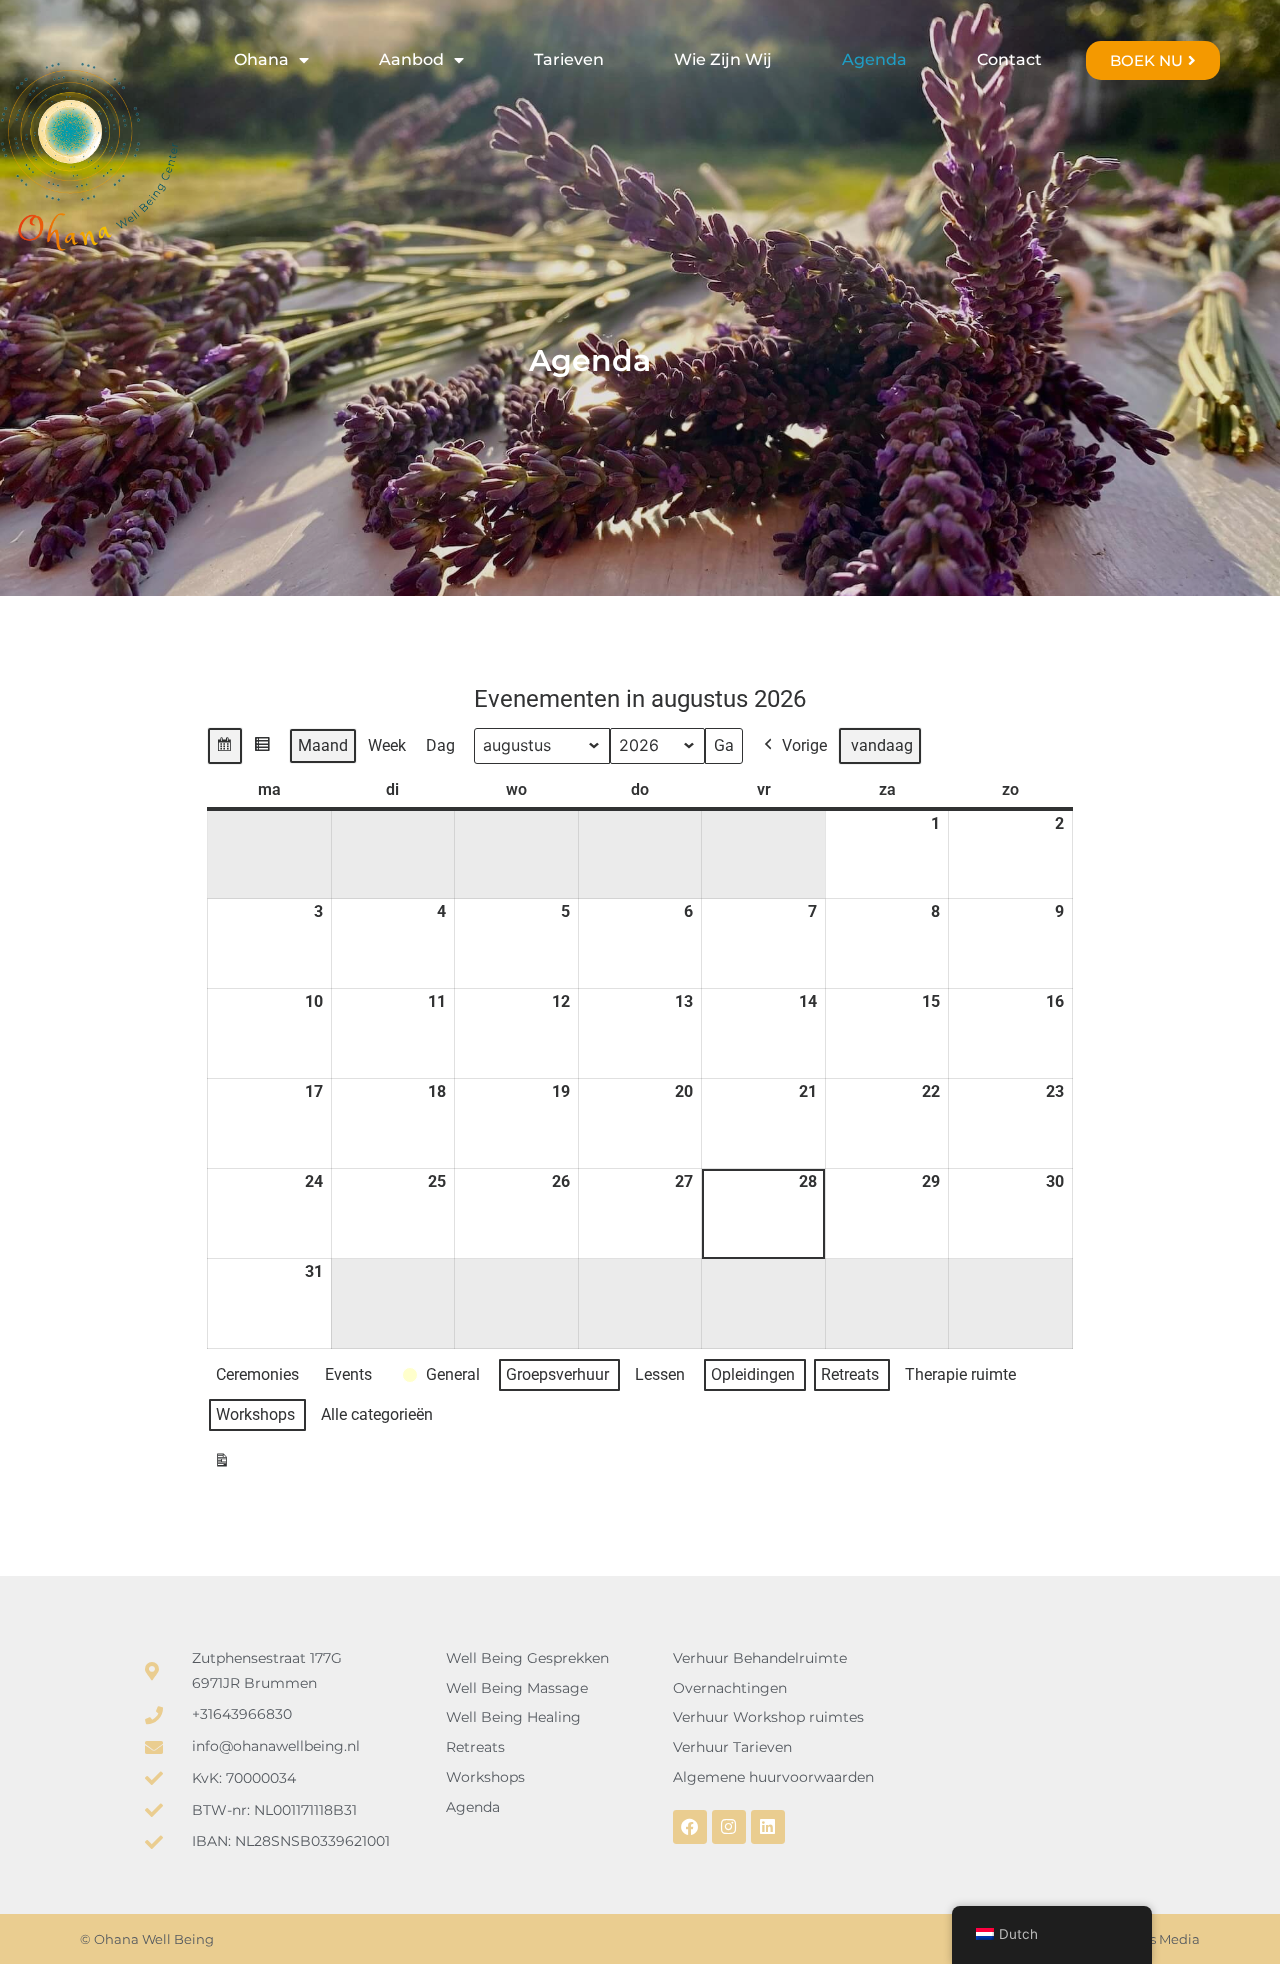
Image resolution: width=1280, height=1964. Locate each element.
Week (387, 745)
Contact (1009, 59)
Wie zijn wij (723, 59)
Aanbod (411, 59)
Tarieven (569, 59)
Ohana (261, 59)
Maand (323, 745)
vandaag (882, 745)
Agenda (874, 59)
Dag (440, 745)
